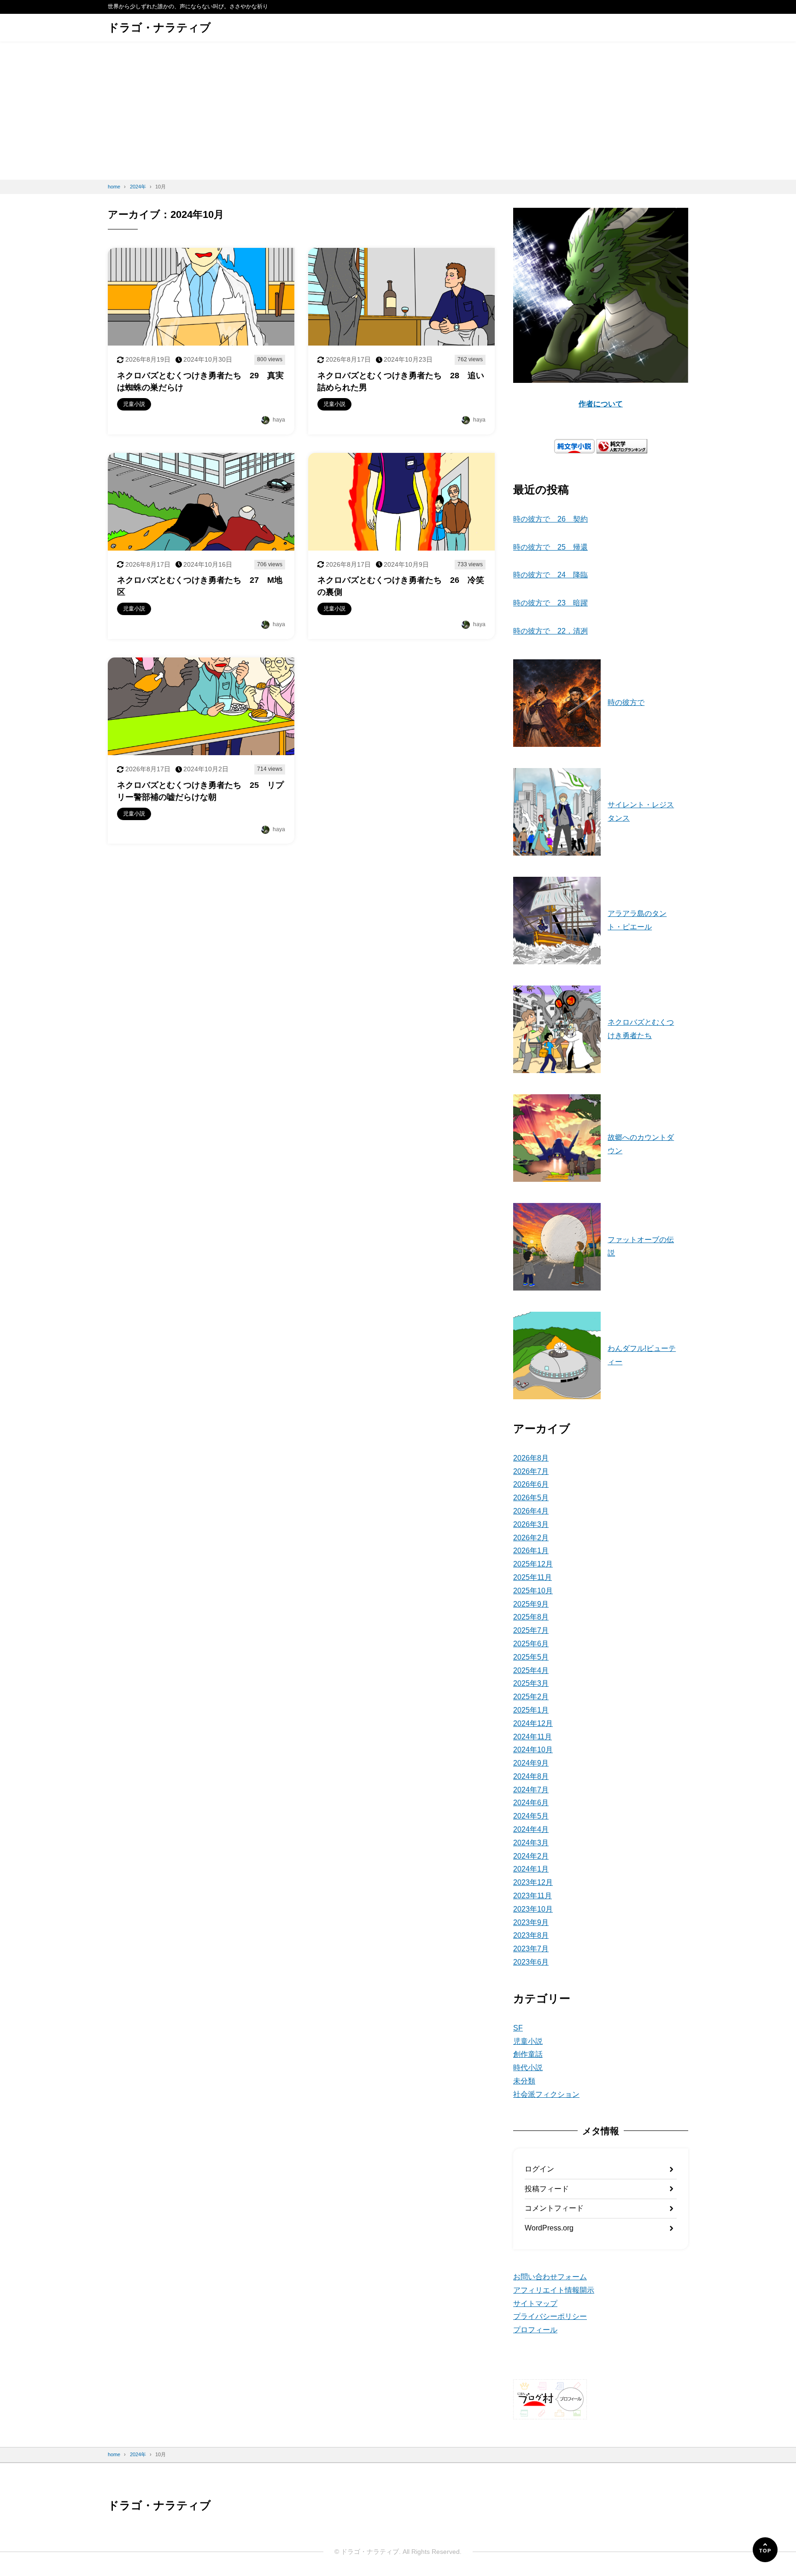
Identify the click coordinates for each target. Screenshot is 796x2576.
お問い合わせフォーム (550, 2277)
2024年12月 (533, 1723)
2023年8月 (531, 1935)
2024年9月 (531, 1763)
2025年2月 (531, 1697)
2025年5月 (531, 1657)
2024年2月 (531, 1856)
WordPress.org (549, 2228)
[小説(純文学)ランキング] (622, 446)
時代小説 (528, 2068)
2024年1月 (531, 1869)
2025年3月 (531, 1683)
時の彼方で (626, 702)
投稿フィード (547, 2189)
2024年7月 (531, 1790)
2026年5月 (531, 1498)
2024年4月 (531, 1829)
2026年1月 (531, 1551)
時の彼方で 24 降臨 (550, 575)
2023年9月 (531, 1922)
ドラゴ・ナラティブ (159, 27)
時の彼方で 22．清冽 (550, 631)
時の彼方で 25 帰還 (550, 547)
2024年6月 (531, 1803)
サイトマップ (535, 2303)
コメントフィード (554, 2208)
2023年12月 (533, 1882)
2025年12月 (533, 1564)
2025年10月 (533, 1591)
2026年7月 (531, 1471)
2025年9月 (531, 1604)
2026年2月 (531, 1538)
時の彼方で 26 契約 (550, 519)
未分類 (524, 2081)
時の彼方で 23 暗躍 (550, 603)
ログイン (539, 2169)
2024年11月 (533, 1737)
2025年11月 (533, 1577)
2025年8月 (531, 1617)
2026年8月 (531, 1458)
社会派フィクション (546, 2094)
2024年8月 (531, 1776)
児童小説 (528, 2041)
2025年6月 (531, 1644)
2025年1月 (531, 1710)
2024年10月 (533, 1750)
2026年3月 (531, 1524)
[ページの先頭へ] (765, 2550)
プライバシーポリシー (550, 2316)
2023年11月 (533, 1896)
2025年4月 (531, 1670)
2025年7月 (531, 1630)
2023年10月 (533, 1909)
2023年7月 (531, 1949)
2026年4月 (531, 1511)
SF (518, 2028)
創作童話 (528, 2054)
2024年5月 (531, 1816)
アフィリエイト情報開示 (554, 2290)
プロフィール (535, 2330)
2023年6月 (531, 1962)
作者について (601, 404)
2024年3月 (531, 1843)
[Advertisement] (398, 111)
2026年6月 (531, 1484)
